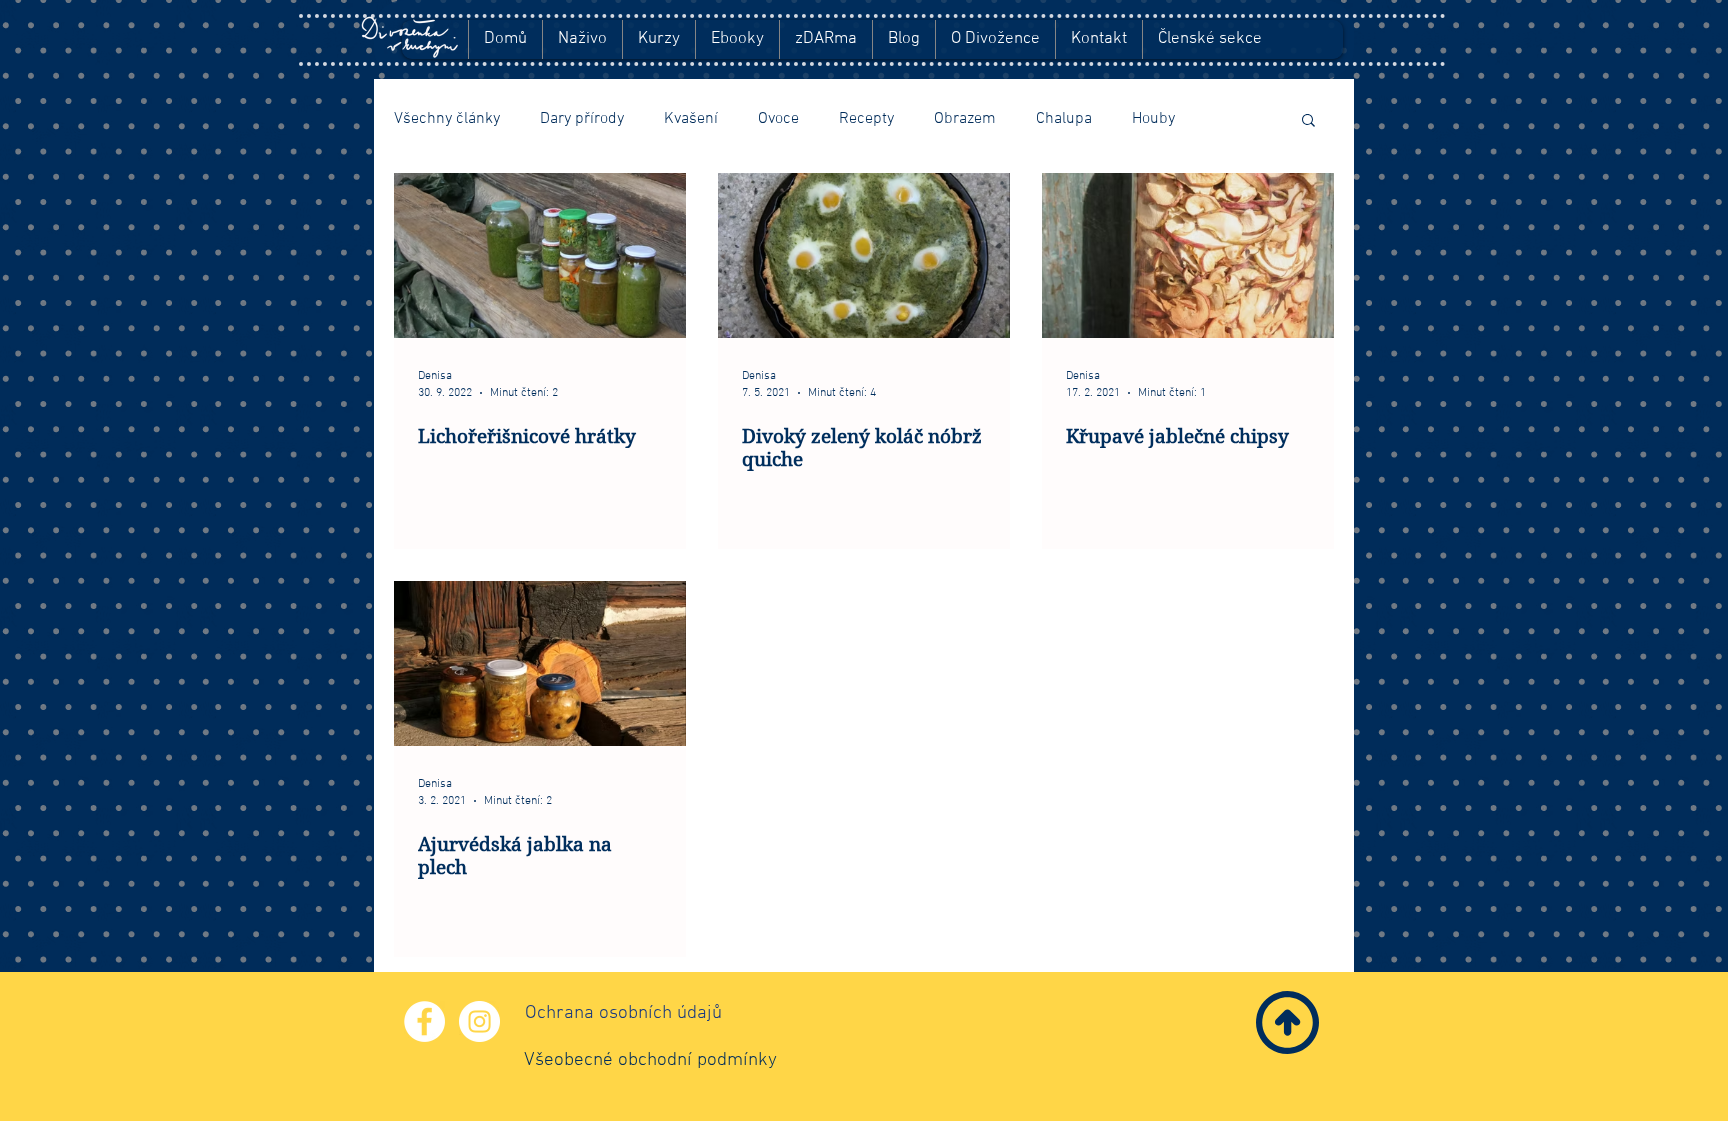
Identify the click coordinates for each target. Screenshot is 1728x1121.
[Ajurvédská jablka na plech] (540, 663)
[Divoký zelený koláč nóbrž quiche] (864, 255)
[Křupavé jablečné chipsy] (1188, 255)
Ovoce (778, 119)
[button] (1308, 121)
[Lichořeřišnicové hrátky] (540, 255)
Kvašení (691, 119)
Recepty (866, 119)
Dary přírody (582, 119)
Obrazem (965, 119)
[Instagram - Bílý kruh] (479, 1021)
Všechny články (447, 119)
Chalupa (1064, 119)
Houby (1153, 119)
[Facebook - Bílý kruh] (424, 1021)
